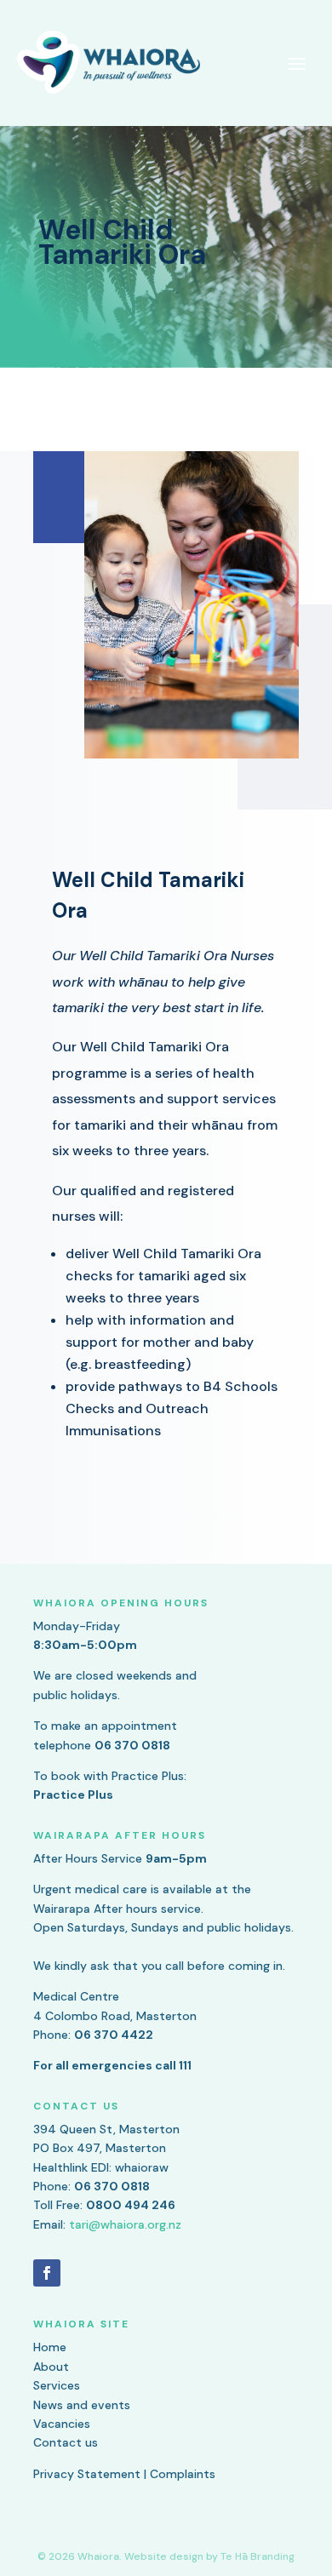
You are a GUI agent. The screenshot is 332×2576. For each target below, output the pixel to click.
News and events (82, 2405)
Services (57, 2385)
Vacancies (62, 2424)
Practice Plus (73, 1795)
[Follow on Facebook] (47, 2273)
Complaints (183, 2474)
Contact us (66, 2442)
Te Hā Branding (258, 2556)
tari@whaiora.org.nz (125, 2224)
